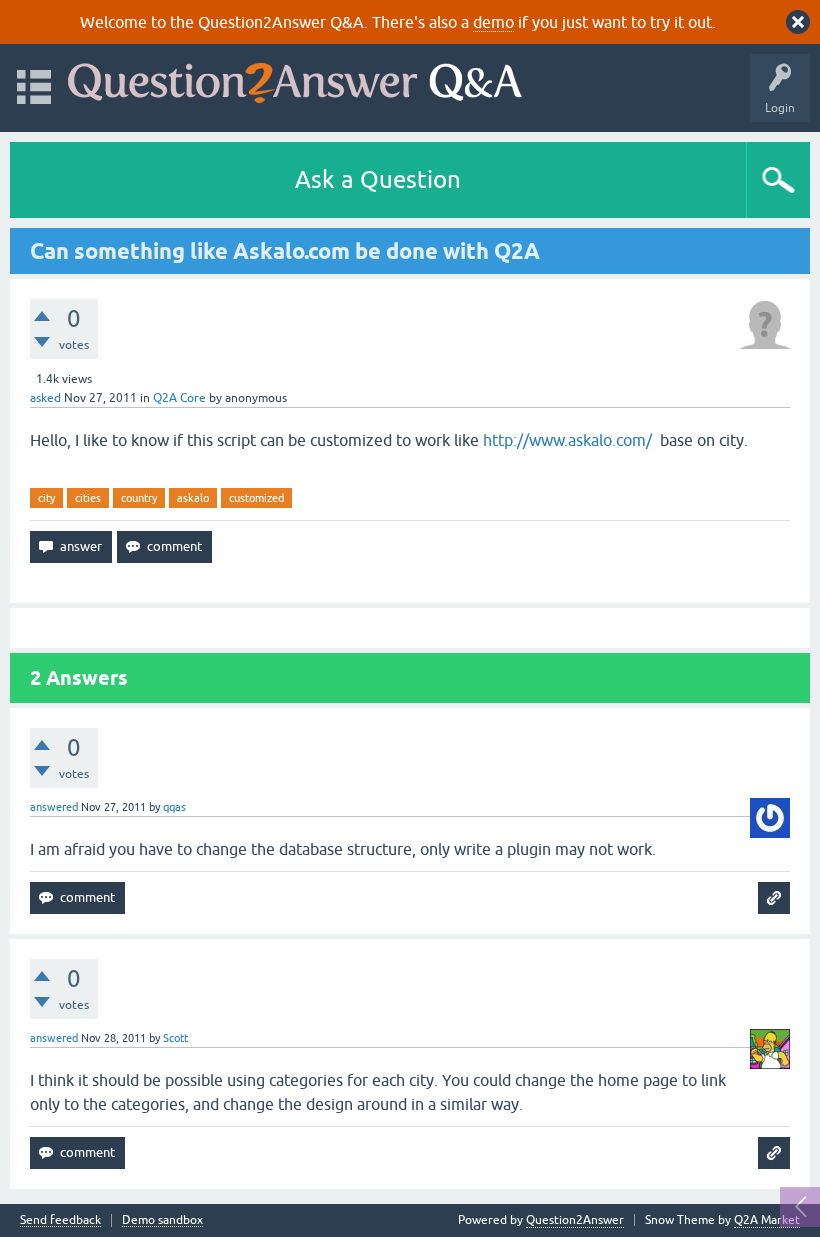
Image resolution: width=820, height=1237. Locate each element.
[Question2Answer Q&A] (295, 78)
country (139, 498)
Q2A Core (179, 398)
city (46, 498)
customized (256, 498)
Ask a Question (378, 179)
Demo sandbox (162, 1220)
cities (88, 498)
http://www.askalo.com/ (567, 440)
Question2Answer (575, 1220)
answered (54, 807)
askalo (193, 498)
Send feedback (60, 1220)
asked (45, 398)
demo (493, 22)
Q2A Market (767, 1220)
